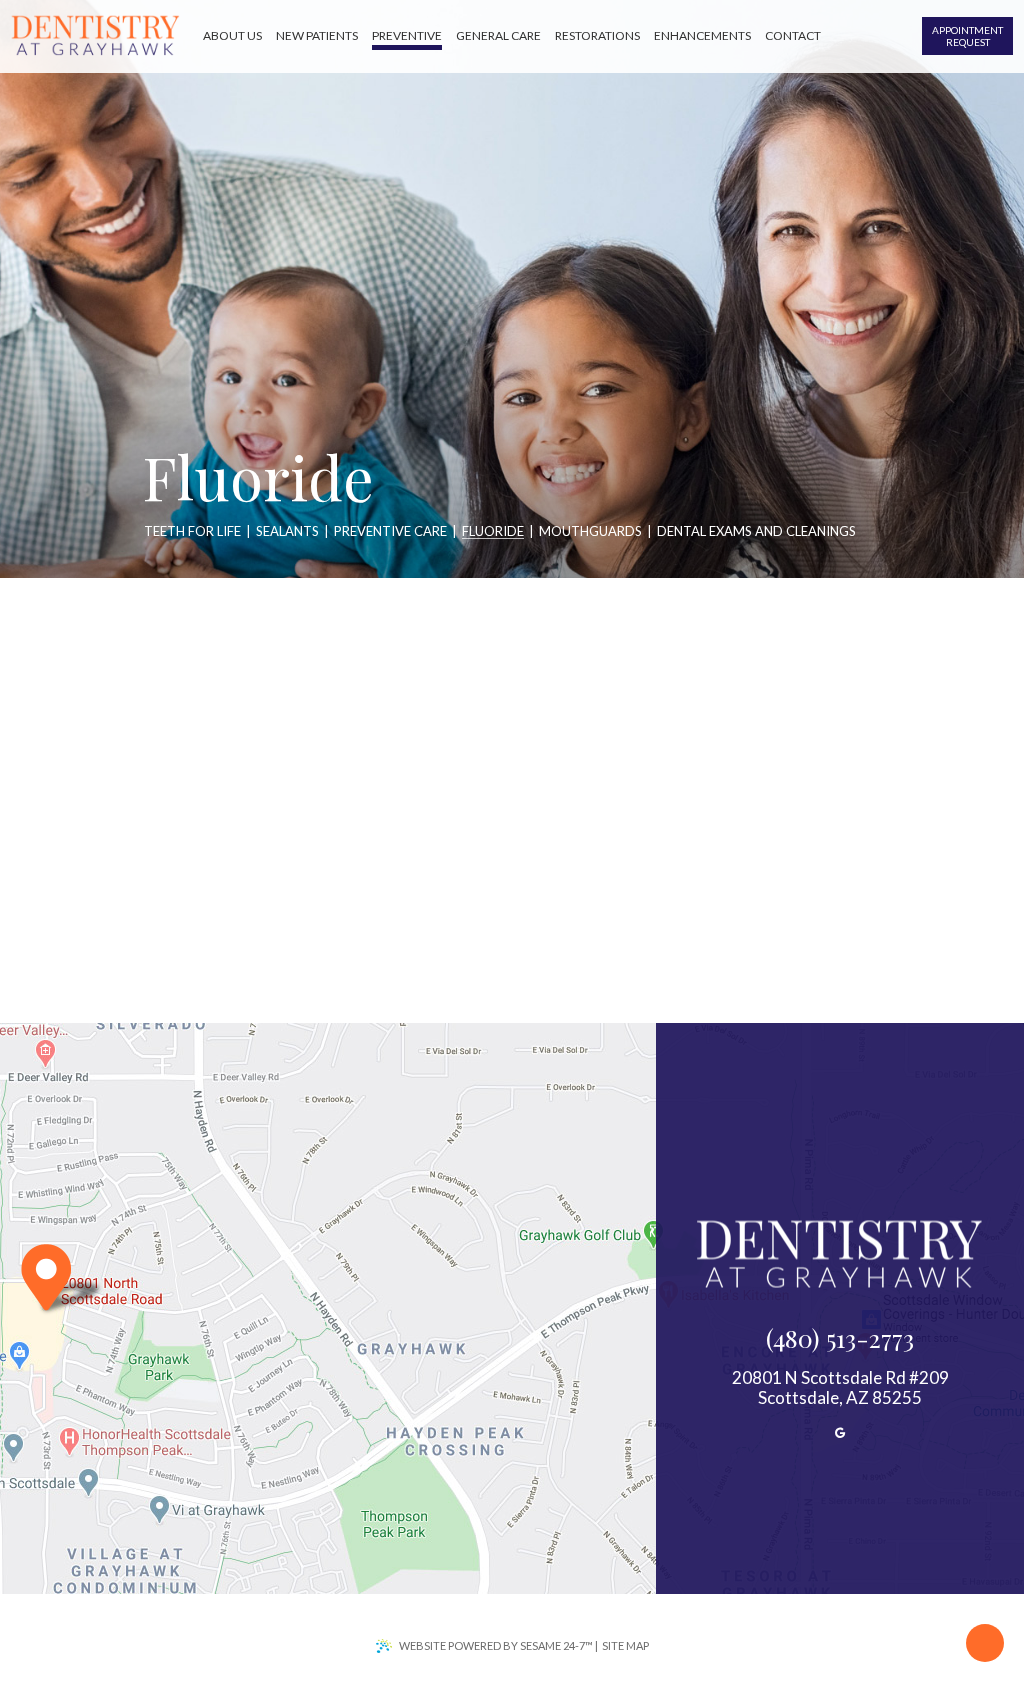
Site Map (625, 1645)
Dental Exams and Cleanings (756, 532)
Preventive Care (390, 532)
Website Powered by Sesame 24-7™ (496, 1645)
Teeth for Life (192, 532)
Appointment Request (967, 36)
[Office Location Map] (61, 1280)
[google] (840, 1431)
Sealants (287, 532)
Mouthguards (590, 532)
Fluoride (493, 532)
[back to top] (985, 1643)
